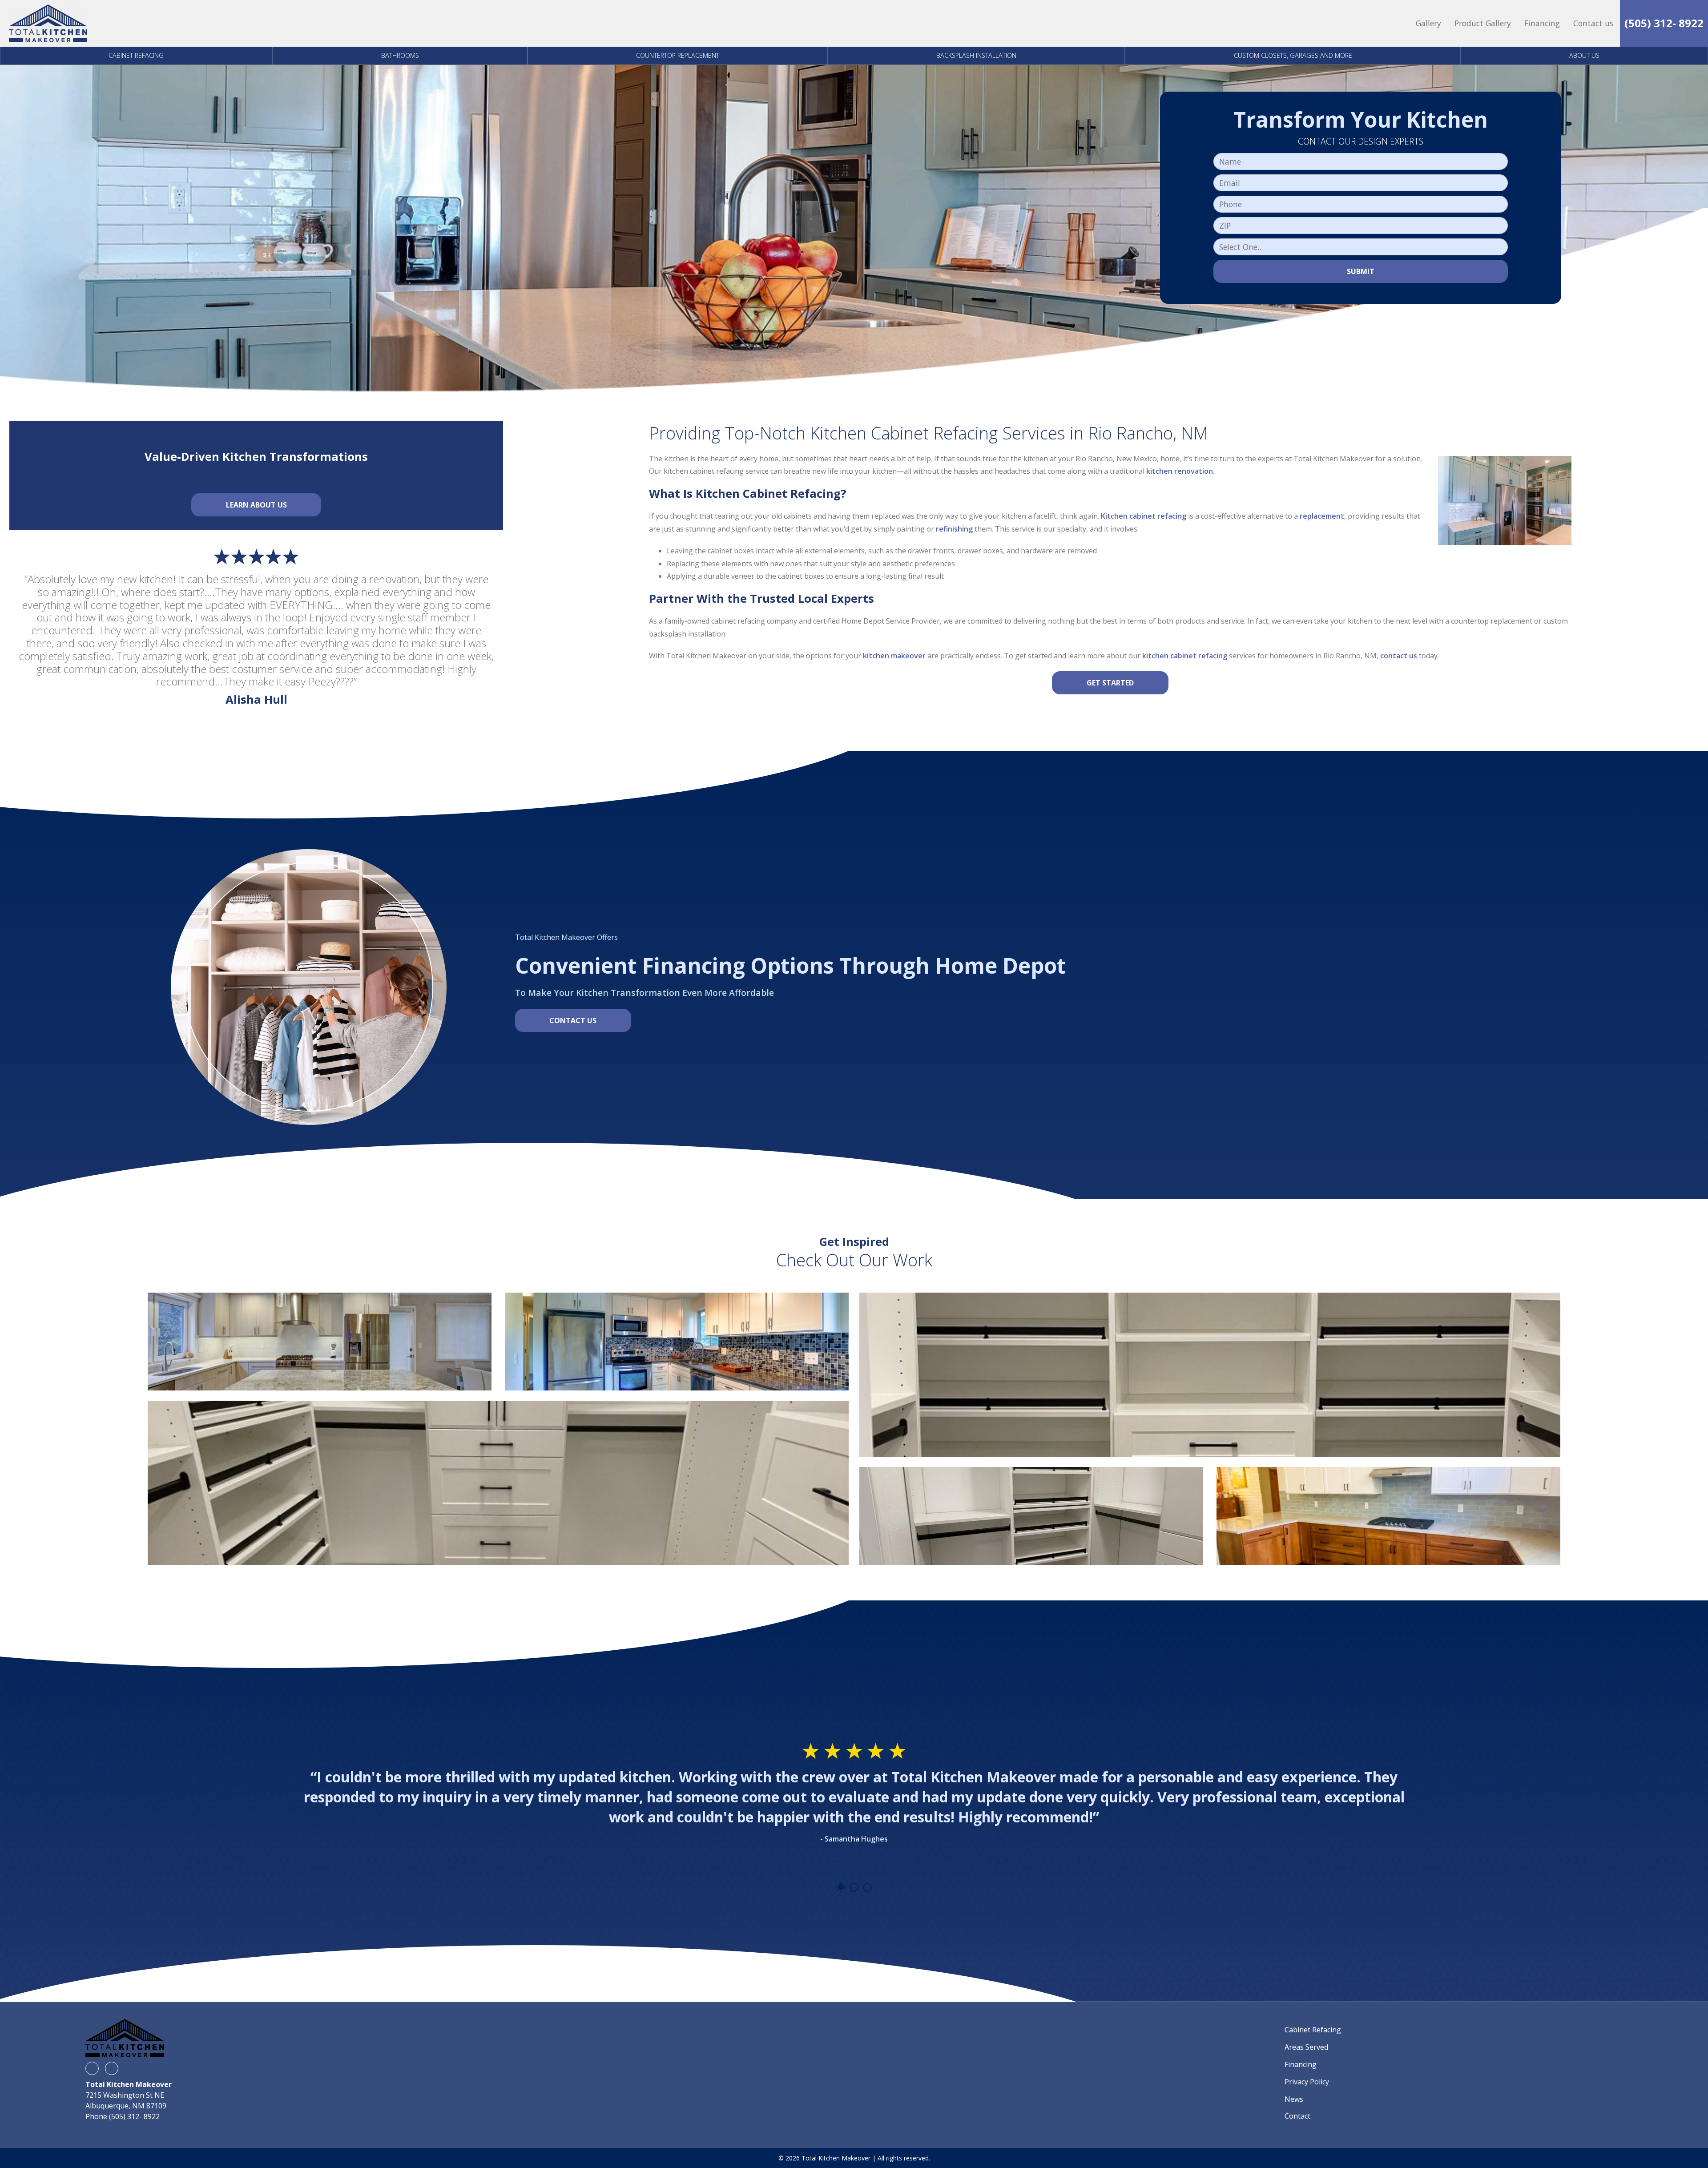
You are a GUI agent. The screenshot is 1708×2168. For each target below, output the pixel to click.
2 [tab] (854, 1887)
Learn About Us (256, 505)
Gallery (1428, 23)
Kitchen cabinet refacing (1144, 516)
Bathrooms (400, 55)
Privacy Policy (1307, 2082)
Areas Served (1306, 2047)
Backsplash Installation (976, 55)
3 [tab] (867, 1887)
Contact (1297, 2116)
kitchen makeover (894, 656)
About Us (1584, 55)
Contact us (1593, 23)
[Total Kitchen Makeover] (48, 23)
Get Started (1110, 683)
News (1294, 2099)
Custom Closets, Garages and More (1293, 55)
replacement (1322, 516)
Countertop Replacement (678, 55)
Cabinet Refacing (136, 55)
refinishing (953, 529)
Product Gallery (1483, 23)
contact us (1399, 656)
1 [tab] (841, 1887)
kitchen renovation (1180, 471)
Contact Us (573, 1020)
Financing (1542, 23)
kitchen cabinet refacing (1185, 656)
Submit (1361, 271)
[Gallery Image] (319, 1342)
